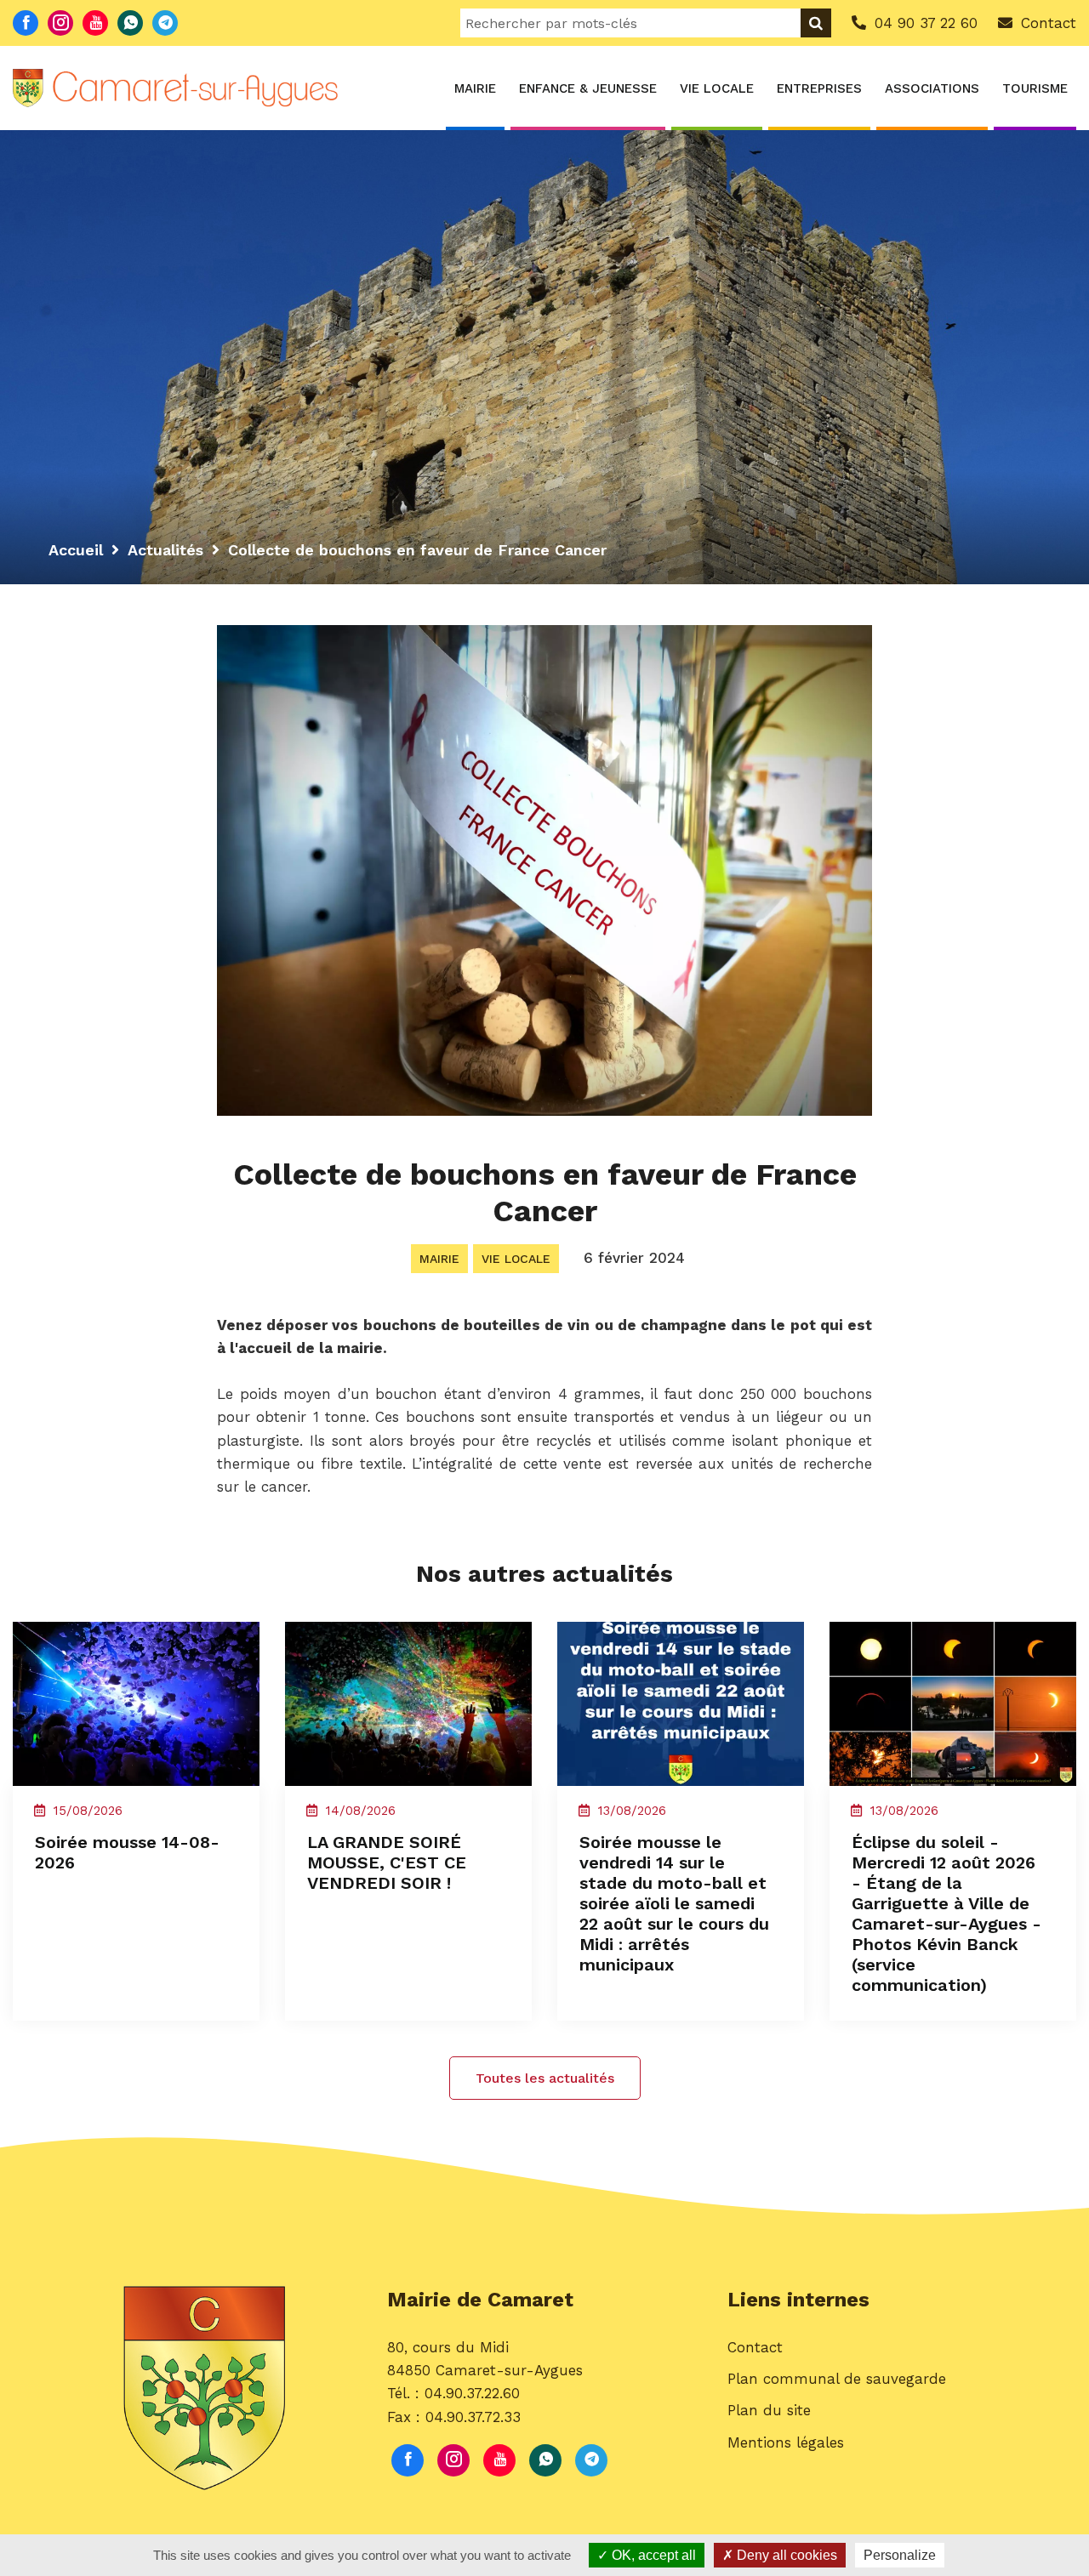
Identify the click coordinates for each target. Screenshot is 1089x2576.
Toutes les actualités (545, 2078)
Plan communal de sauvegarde (837, 2379)
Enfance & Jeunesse (588, 88)
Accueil (76, 550)
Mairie (475, 88)
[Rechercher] (816, 23)
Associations (932, 88)
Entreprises (819, 88)
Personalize (900, 2555)
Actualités (165, 550)
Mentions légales (786, 2442)
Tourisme (1035, 88)
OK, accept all (652, 2555)
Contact (755, 2347)
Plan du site (769, 2410)
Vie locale (717, 88)
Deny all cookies (785, 2555)
